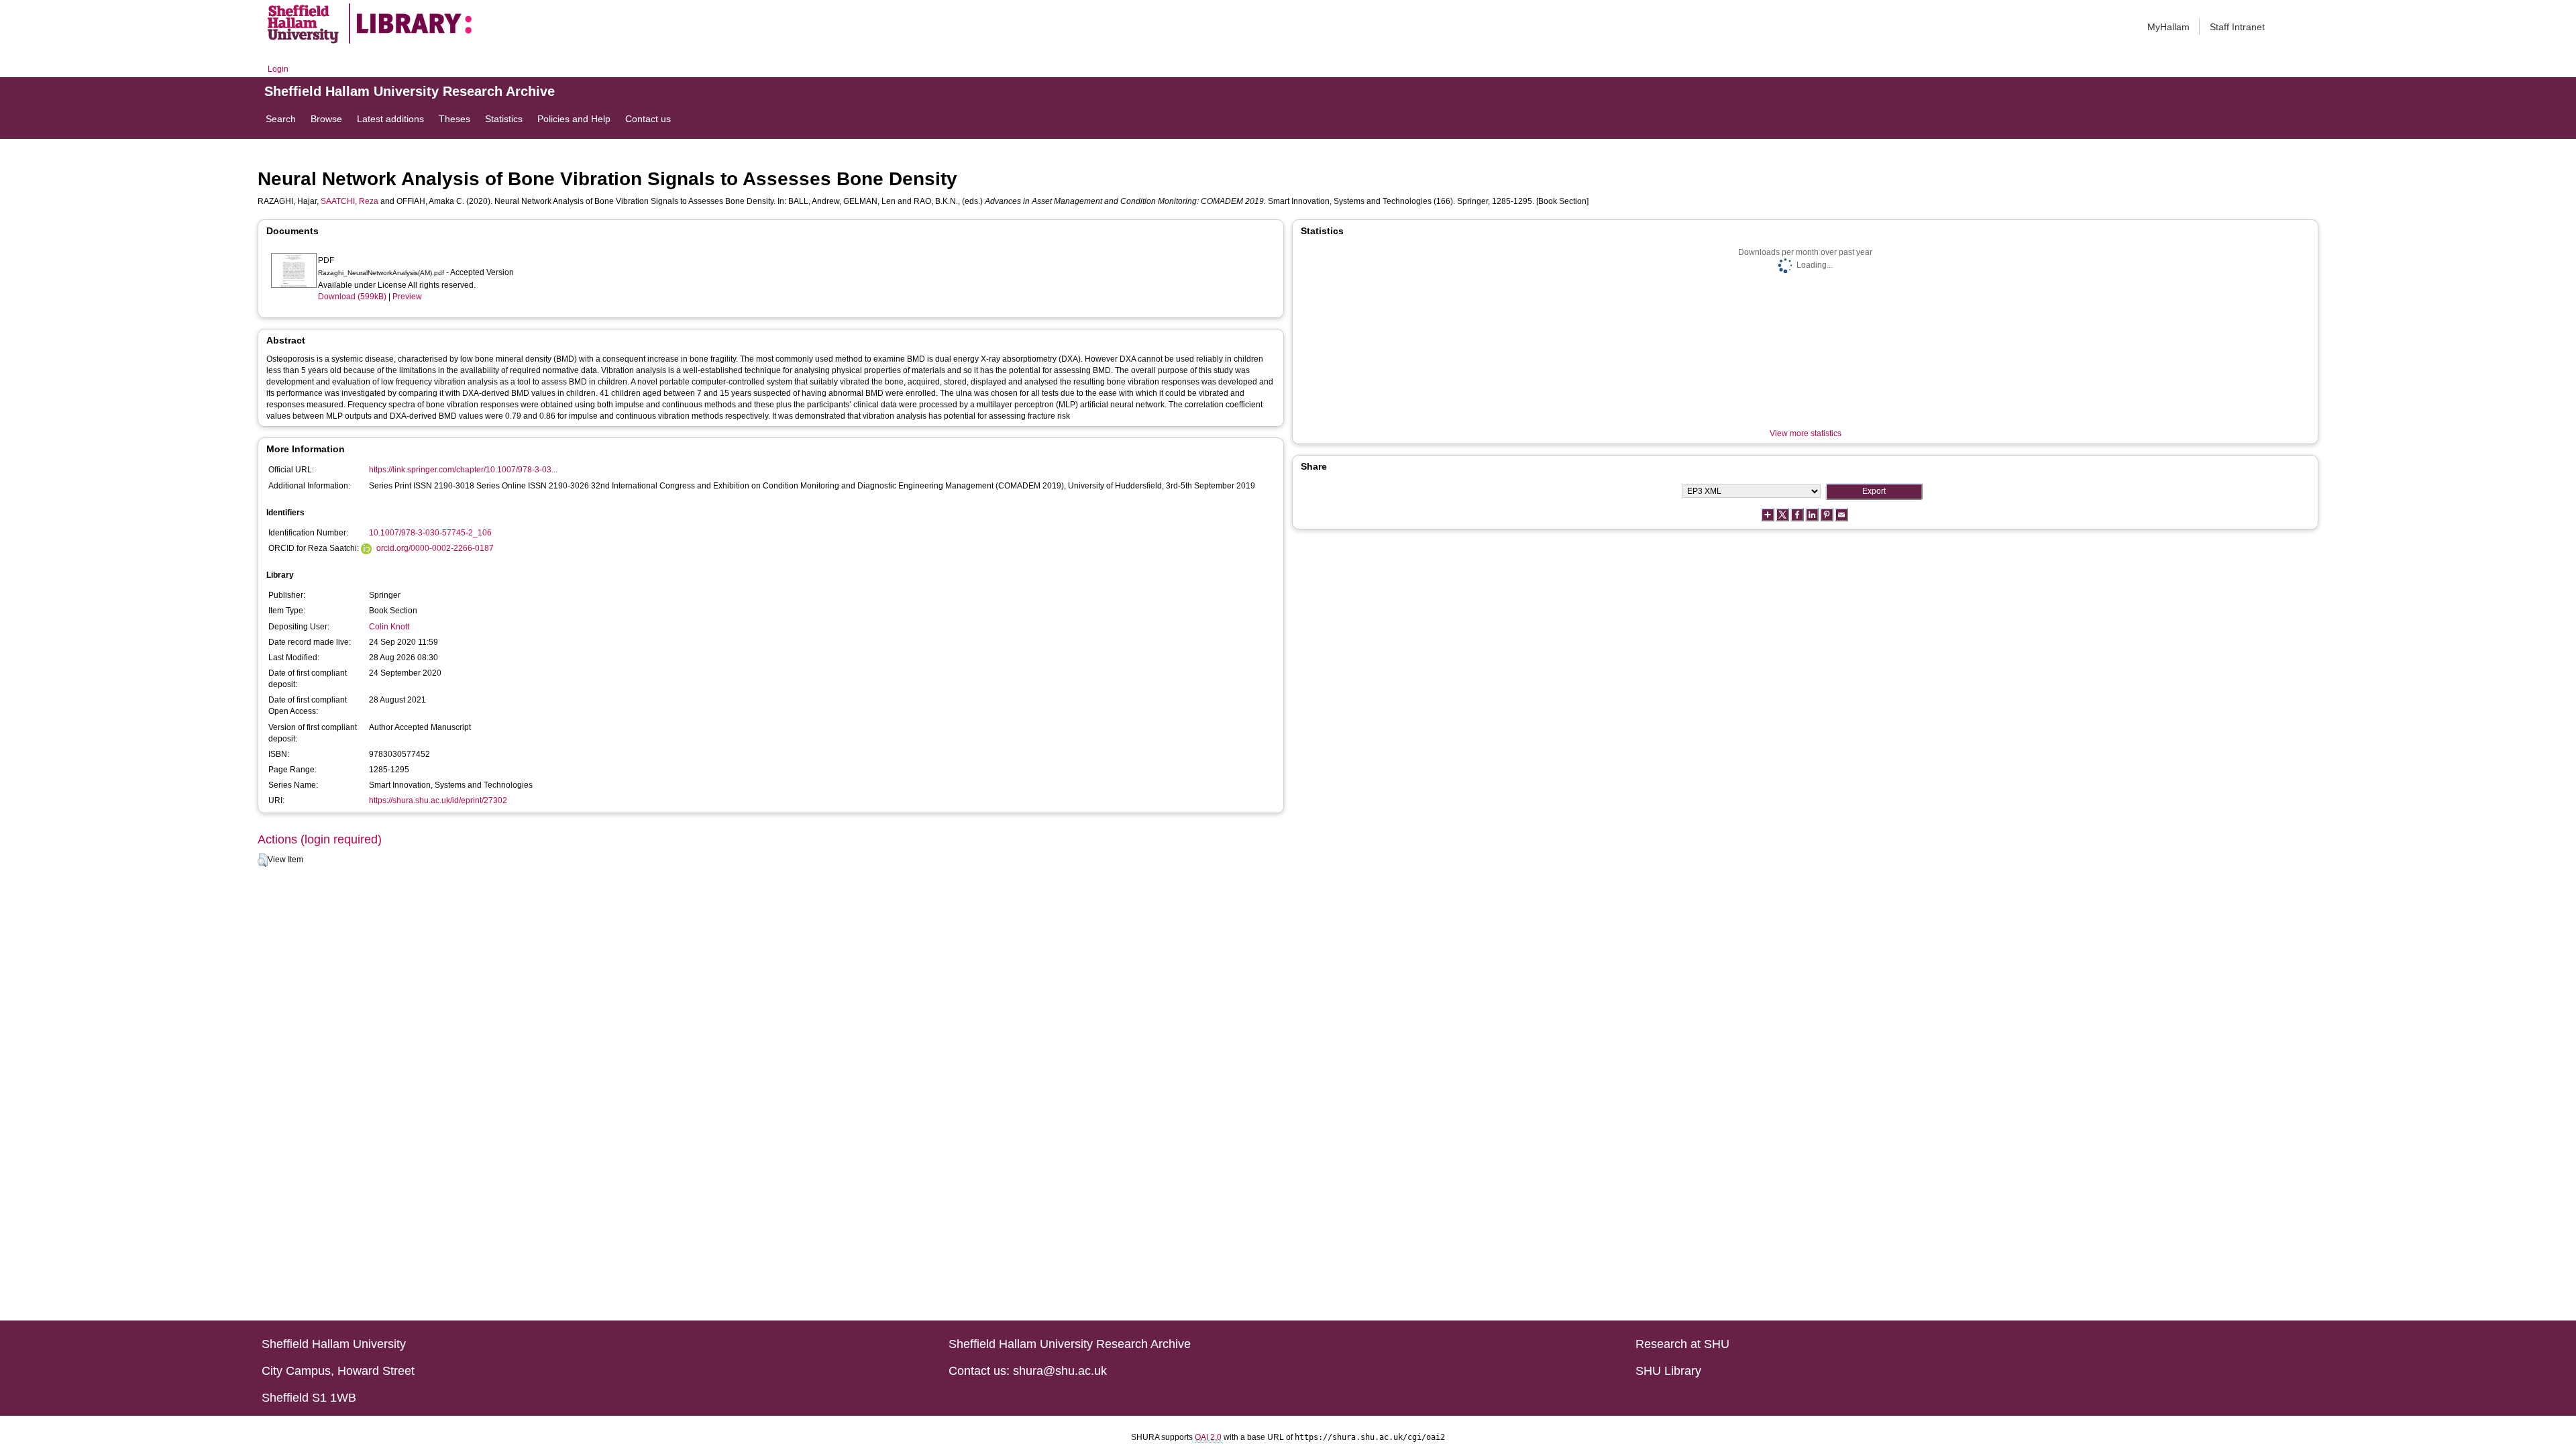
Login (278, 69)
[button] (263, 860)
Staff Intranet (2237, 27)
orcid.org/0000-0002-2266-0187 (435, 548)
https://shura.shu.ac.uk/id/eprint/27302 (438, 800)
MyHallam (2168, 27)
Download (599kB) (352, 297)
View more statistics (1806, 433)
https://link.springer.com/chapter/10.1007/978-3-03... (463, 470)
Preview (407, 297)
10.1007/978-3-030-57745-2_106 (430, 533)
